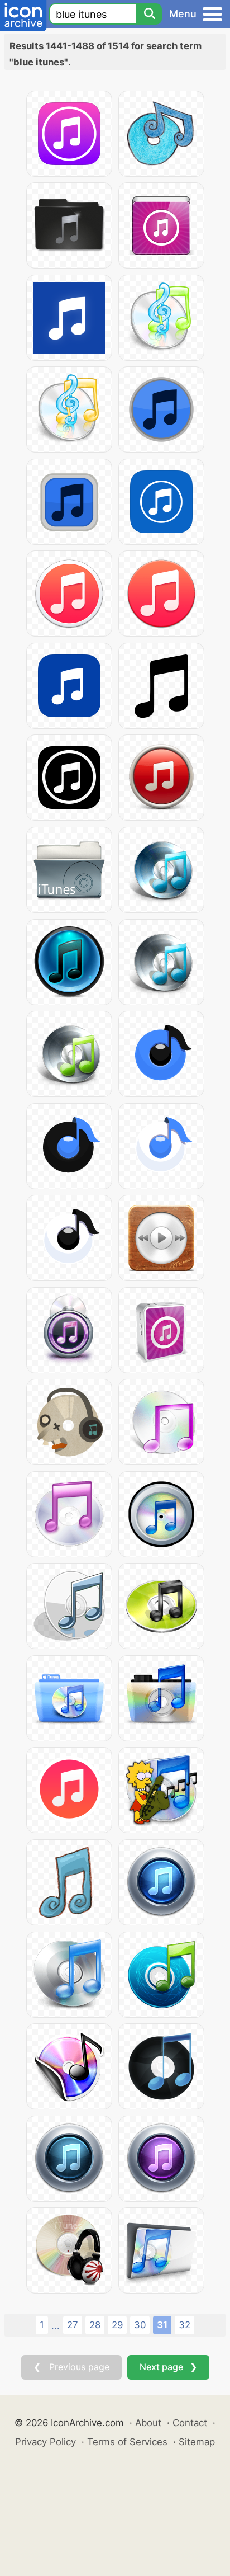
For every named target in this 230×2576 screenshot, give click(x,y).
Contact (190, 2423)
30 (140, 2325)
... (56, 2325)
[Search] (149, 14)
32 (185, 2325)
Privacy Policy (45, 2442)
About (148, 2423)
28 (95, 2325)
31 (162, 2325)
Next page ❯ (168, 2367)
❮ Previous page (71, 2367)
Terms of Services (127, 2442)
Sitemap (197, 2442)
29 (117, 2325)
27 (73, 2325)
